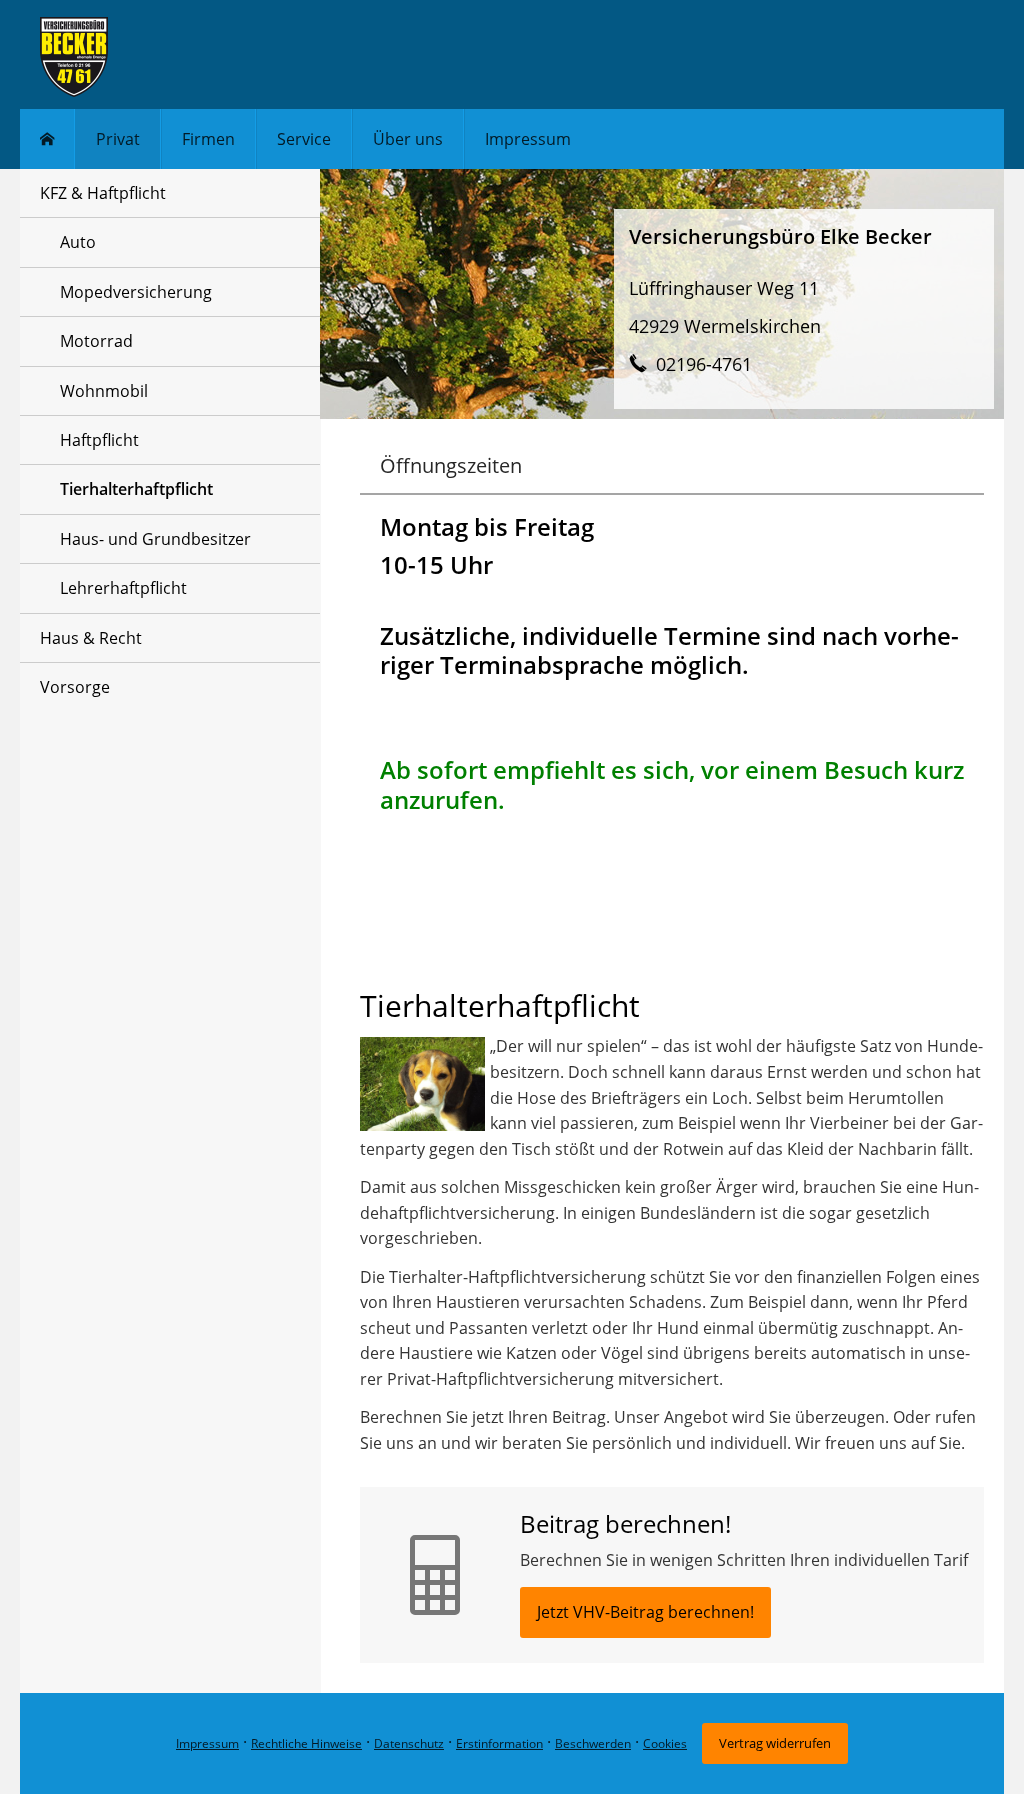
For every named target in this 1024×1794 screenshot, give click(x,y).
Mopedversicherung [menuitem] (136, 292)
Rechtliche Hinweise (306, 1743)
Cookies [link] (665, 1743)
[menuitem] (47, 139)
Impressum (207, 1743)
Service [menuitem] (304, 139)
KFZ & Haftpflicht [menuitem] (103, 193)
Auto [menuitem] (78, 242)
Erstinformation (499, 1743)
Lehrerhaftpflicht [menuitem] (123, 588)
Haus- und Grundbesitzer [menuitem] (155, 539)
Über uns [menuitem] (408, 139)
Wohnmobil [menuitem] (104, 391)
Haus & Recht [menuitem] (91, 638)
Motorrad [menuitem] (96, 341)
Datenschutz (409, 1743)
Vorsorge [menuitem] (75, 687)
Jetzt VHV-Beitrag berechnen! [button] (645, 1612)
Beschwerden (593, 1743)
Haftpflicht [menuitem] (99, 440)
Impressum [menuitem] (528, 139)
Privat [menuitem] (118, 139)
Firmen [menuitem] (208, 139)
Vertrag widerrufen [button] (775, 1743)
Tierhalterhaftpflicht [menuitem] (136, 489)
